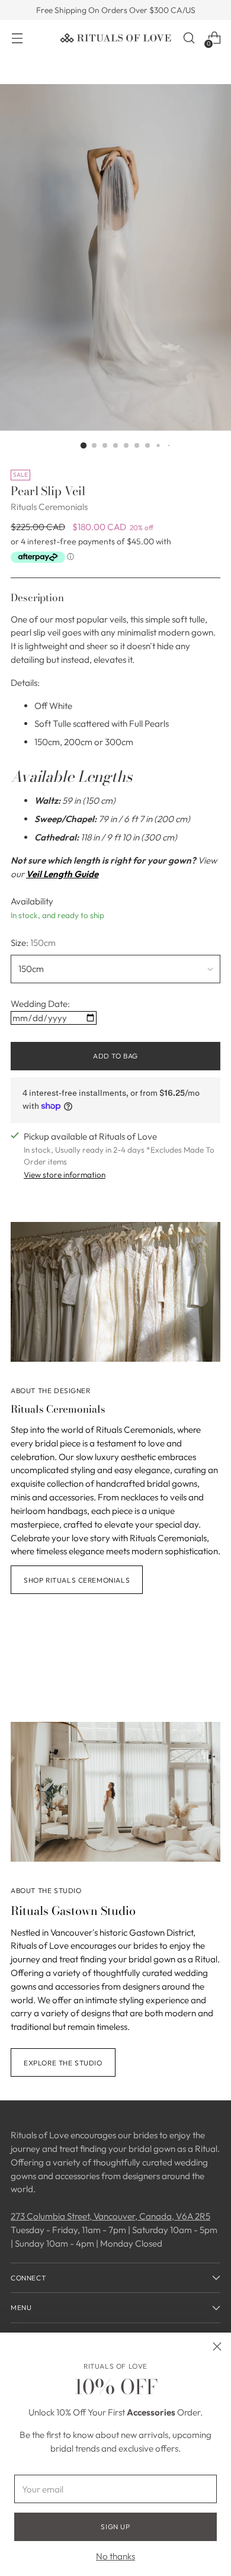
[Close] (217, 2346)
